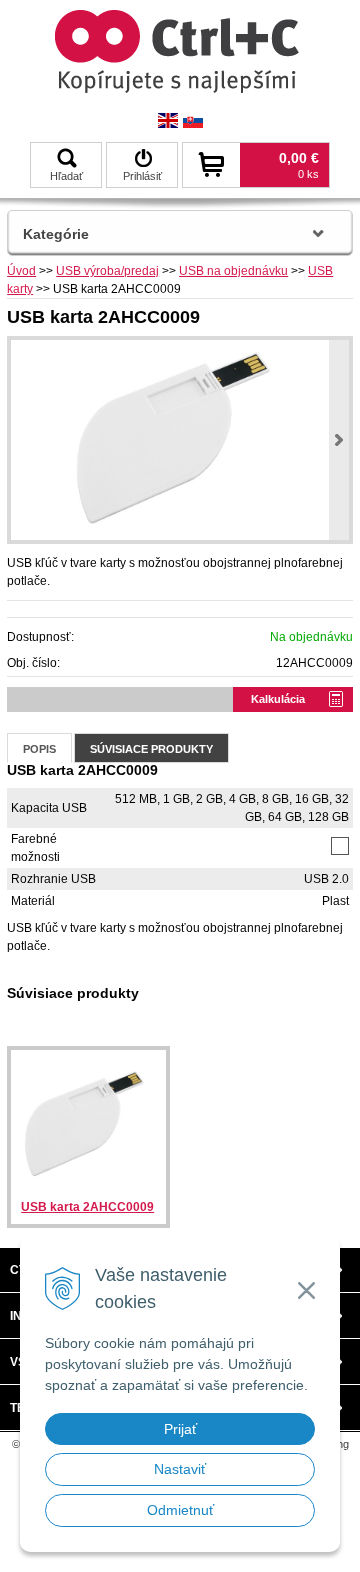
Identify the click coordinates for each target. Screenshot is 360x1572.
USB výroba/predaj (107, 271)
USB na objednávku (233, 271)
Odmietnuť (180, 1510)
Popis (39, 749)
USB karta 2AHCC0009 (87, 1207)
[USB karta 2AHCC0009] (180, 440)
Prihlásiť (142, 176)
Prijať (180, 1429)
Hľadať (66, 176)
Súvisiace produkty (151, 749)
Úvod (21, 271)
